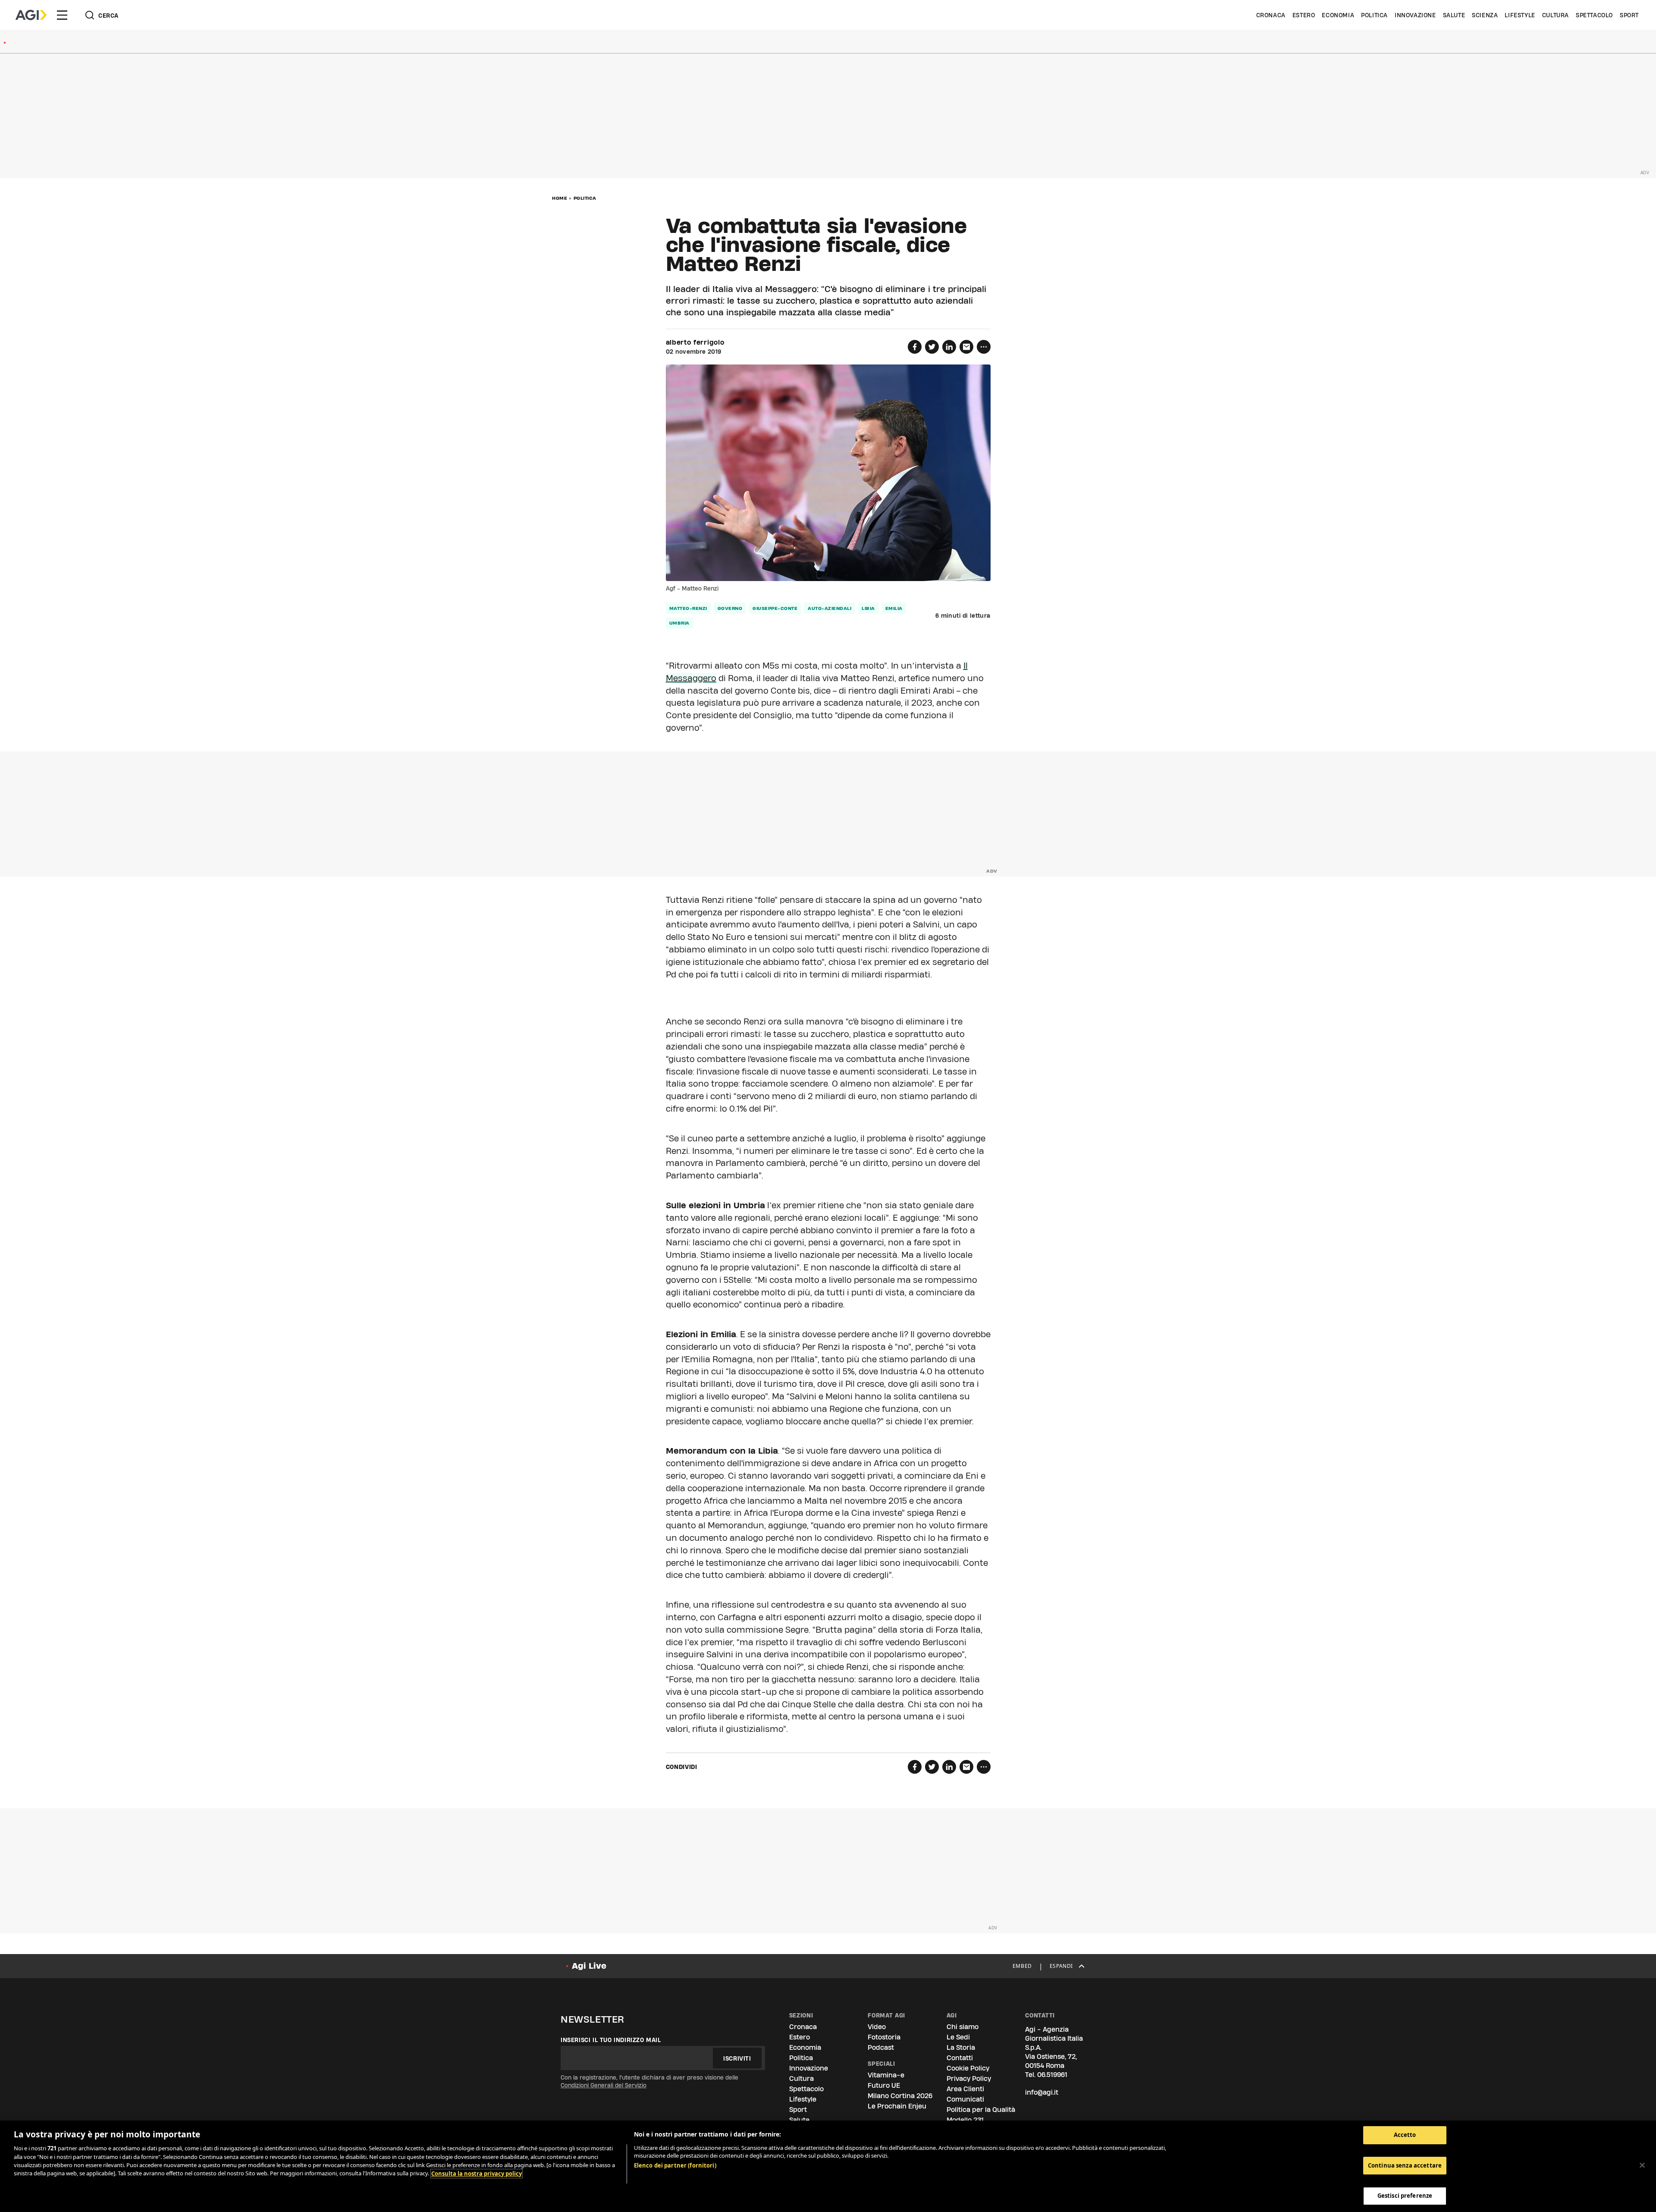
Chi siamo (963, 2027)
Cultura (1556, 15)
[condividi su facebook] (915, 347)
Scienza (1485, 15)
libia (868, 608)
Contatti (960, 2058)
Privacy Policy (969, 2078)
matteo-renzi (688, 608)
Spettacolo (1594, 15)
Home (560, 198)
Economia (1338, 15)
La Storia (961, 2047)
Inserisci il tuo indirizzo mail (611, 2040)
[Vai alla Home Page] (31, 15)
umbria (679, 623)
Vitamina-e (886, 2075)
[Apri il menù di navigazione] (62, 15)
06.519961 (1052, 2075)
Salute (1454, 15)
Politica (1374, 15)
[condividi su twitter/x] (932, 347)
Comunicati (965, 2099)
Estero (1304, 15)
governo (730, 608)
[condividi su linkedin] (949, 347)
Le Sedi (958, 2037)
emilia (894, 608)
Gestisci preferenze (1405, 2196)
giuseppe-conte (775, 608)
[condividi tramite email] (966, 347)
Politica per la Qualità (981, 2110)
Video (877, 2027)
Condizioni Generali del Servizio (604, 2085)
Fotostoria (884, 2037)
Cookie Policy (968, 2068)
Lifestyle (1520, 15)
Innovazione (1415, 15)
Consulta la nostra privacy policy (477, 2174)
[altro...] (984, 347)
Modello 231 (965, 2120)
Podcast (881, 2047)
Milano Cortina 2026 (900, 2096)
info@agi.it (1042, 2092)
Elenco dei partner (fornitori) (675, 2165)
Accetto (1405, 2135)
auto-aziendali (830, 608)
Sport (1629, 15)
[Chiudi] (1642, 2165)
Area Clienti (965, 2089)
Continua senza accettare (1405, 2165)
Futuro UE (884, 2085)
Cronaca (1271, 15)
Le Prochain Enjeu (897, 2106)
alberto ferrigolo (695, 342)
